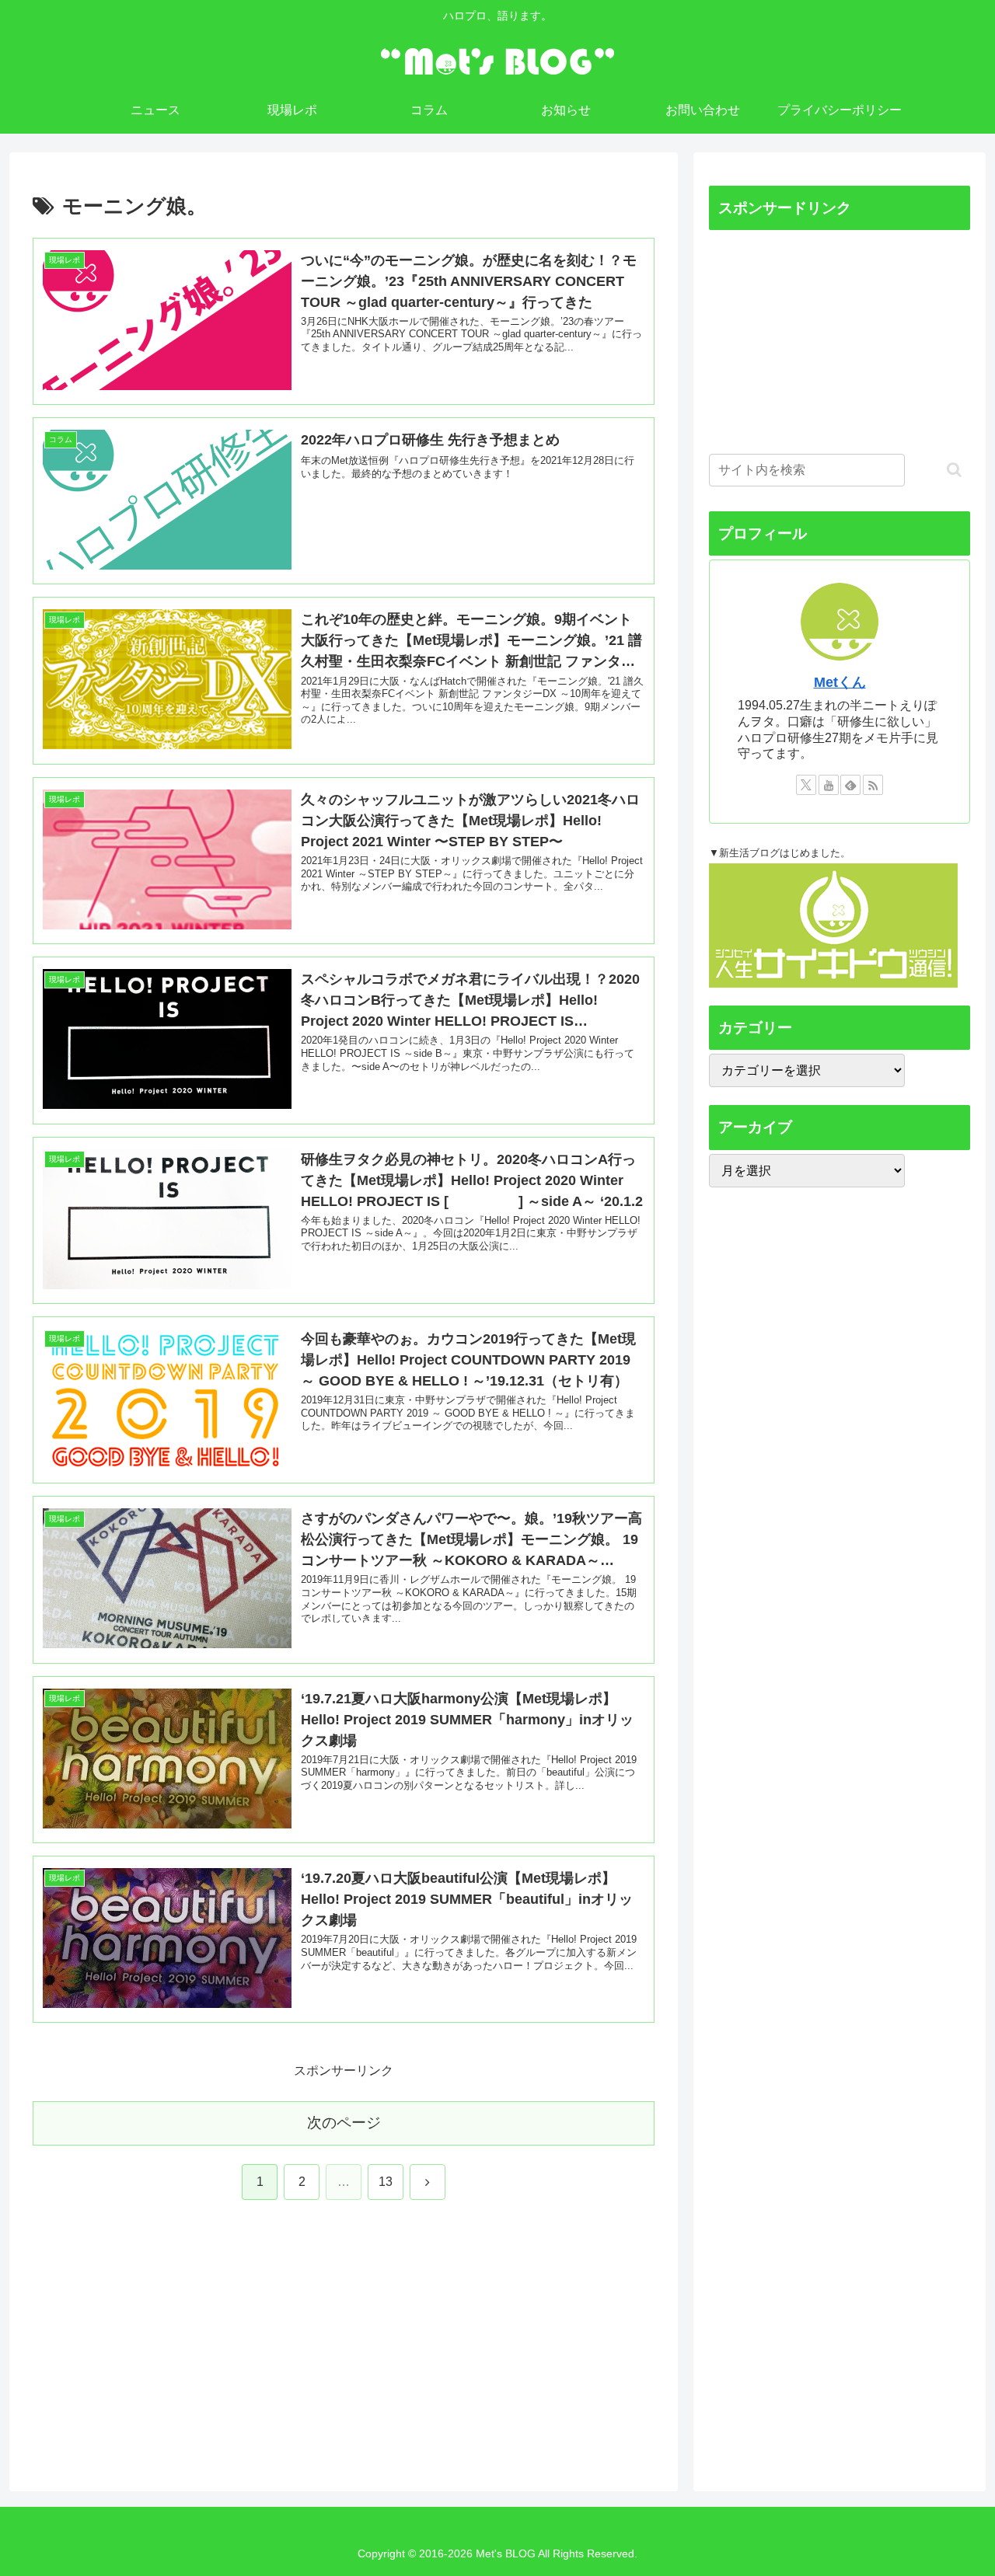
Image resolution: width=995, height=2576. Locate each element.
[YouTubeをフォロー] (829, 785)
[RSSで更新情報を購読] (873, 785)
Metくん (840, 682)
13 (386, 2182)
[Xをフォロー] (806, 785)
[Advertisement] (149, 2341)
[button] (954, 470)
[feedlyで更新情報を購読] (850, 785)
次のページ (344, 2123)
